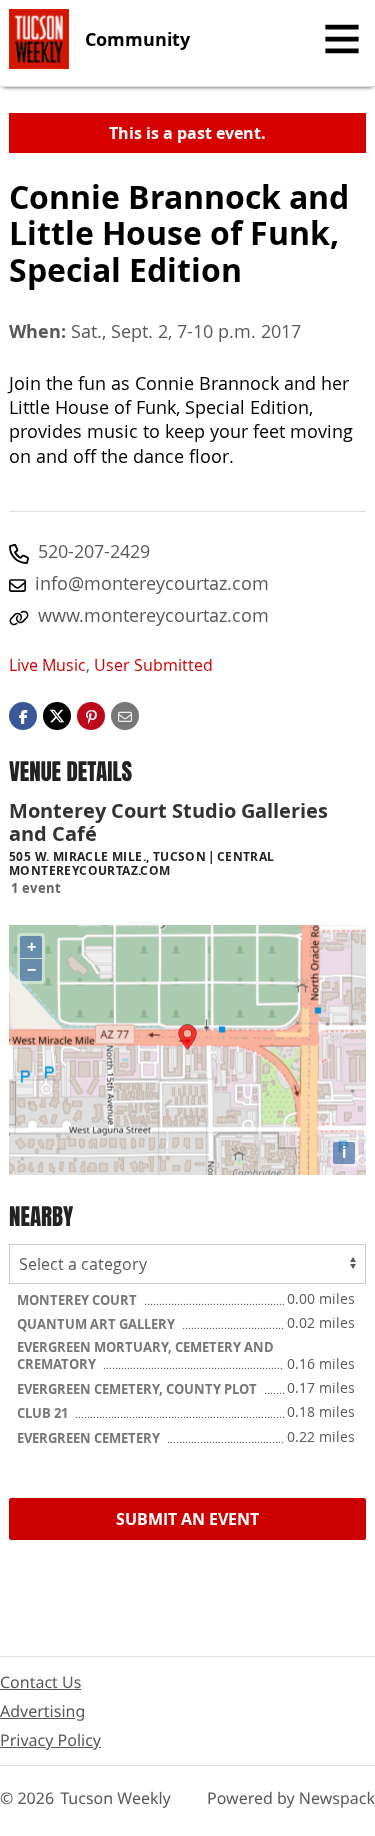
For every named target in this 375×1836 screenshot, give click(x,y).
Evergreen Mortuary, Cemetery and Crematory (145, 1356)
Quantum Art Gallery (97, 1324)
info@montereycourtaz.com (152, 583)
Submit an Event (187, 1519)
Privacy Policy (50, 1740)
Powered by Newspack (291, 1798)
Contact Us (40, 1682)
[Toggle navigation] (342, 39)
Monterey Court (78, 1300)
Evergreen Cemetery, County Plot (138, 1389)
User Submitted (153, 665)
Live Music (47, 665)
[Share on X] (57, 714)
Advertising (42, 1711)
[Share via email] (125, 714)
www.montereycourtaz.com (153, 615)
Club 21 (44, 1413)
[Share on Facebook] (23, 714)
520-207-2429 (94, 551)
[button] (91, 714)
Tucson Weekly (115, 1798)
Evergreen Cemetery (90, 1438)
